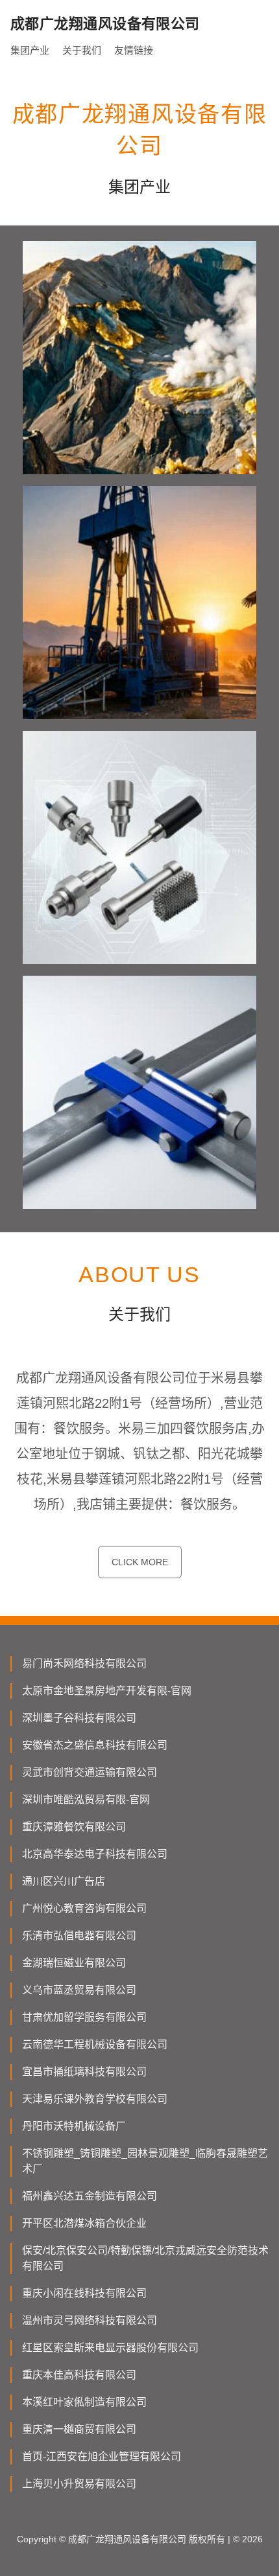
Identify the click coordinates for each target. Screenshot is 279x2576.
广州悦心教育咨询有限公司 (84, 1908)
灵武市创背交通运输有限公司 (90, 1772)
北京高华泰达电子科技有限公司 (95, 1854)
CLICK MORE (140, 1562)
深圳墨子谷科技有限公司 (79, 1718)
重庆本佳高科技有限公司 (79, 2375)
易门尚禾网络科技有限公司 (84, 1663)
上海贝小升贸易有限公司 (79, 2484)
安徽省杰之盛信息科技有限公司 (95, 1745)
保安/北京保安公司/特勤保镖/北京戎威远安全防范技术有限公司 (145, 2258)
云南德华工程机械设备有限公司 (95, 2044)
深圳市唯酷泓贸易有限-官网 (86, 1800)
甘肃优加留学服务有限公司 (84, 2017)
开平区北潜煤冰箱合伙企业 (84, 2223)
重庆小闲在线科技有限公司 (84, 2293)
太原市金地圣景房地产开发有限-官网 (107, 1691)
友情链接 (134, 50)
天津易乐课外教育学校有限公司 (95, 2099)
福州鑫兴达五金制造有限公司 (90, 2196)
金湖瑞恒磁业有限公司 (74, 1963)
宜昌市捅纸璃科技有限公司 (84, 2072)
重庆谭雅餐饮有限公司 (74, 1827)
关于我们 (82, 50)
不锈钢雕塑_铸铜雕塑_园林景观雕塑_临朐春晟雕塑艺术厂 (145, 2161)
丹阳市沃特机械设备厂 (74, 2126)
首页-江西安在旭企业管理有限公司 (102, 2456)
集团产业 (30, 50)
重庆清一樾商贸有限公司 (79, 2429)
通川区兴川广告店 (64, 1881)
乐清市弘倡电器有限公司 (79, 1936)
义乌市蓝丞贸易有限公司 (79, 1990)
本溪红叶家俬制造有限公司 (84, 2402)
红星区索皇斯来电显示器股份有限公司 (110, 2348)
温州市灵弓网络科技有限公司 (90, 2320)
